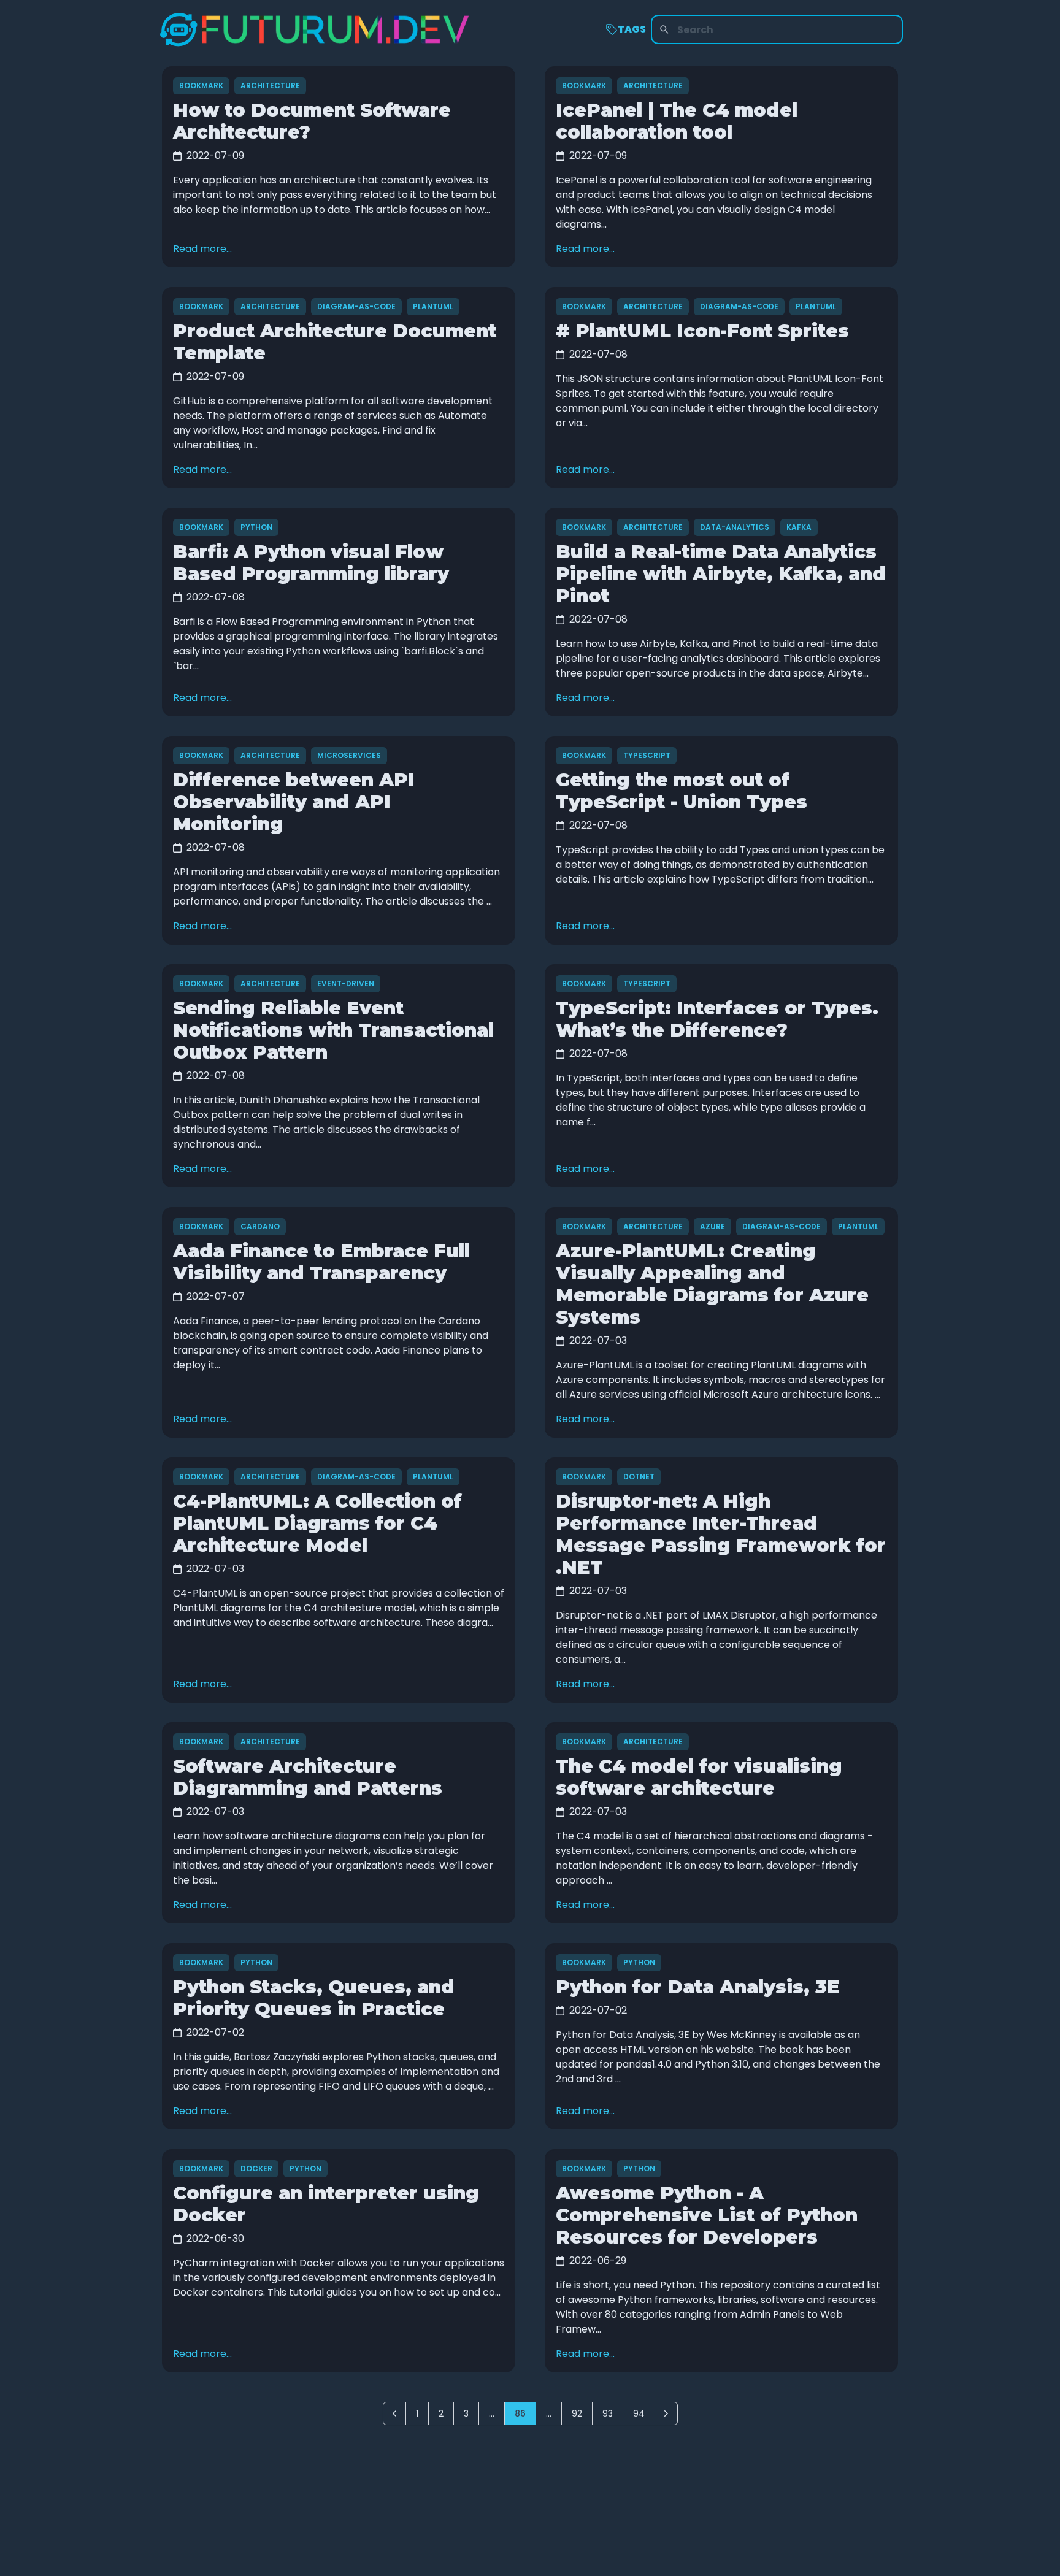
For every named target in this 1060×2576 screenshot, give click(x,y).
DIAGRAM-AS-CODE (356, 306)
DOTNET (639, 1477)
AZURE (712, 1226)
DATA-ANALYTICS (735, 527)
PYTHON (256, 527)
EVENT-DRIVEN (346, 983)
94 (639, 2413)
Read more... (202, 249)
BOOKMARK (201, 86)
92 (577, 2413)
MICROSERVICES (349, 755)
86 (520, 2413)
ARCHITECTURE (270, 86)
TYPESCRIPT (647, 755)
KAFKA (799, 527)
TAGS (632, 29)
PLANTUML (433, 306)
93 (608, 2413)
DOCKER (256, 2168)
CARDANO (260, 1226)
